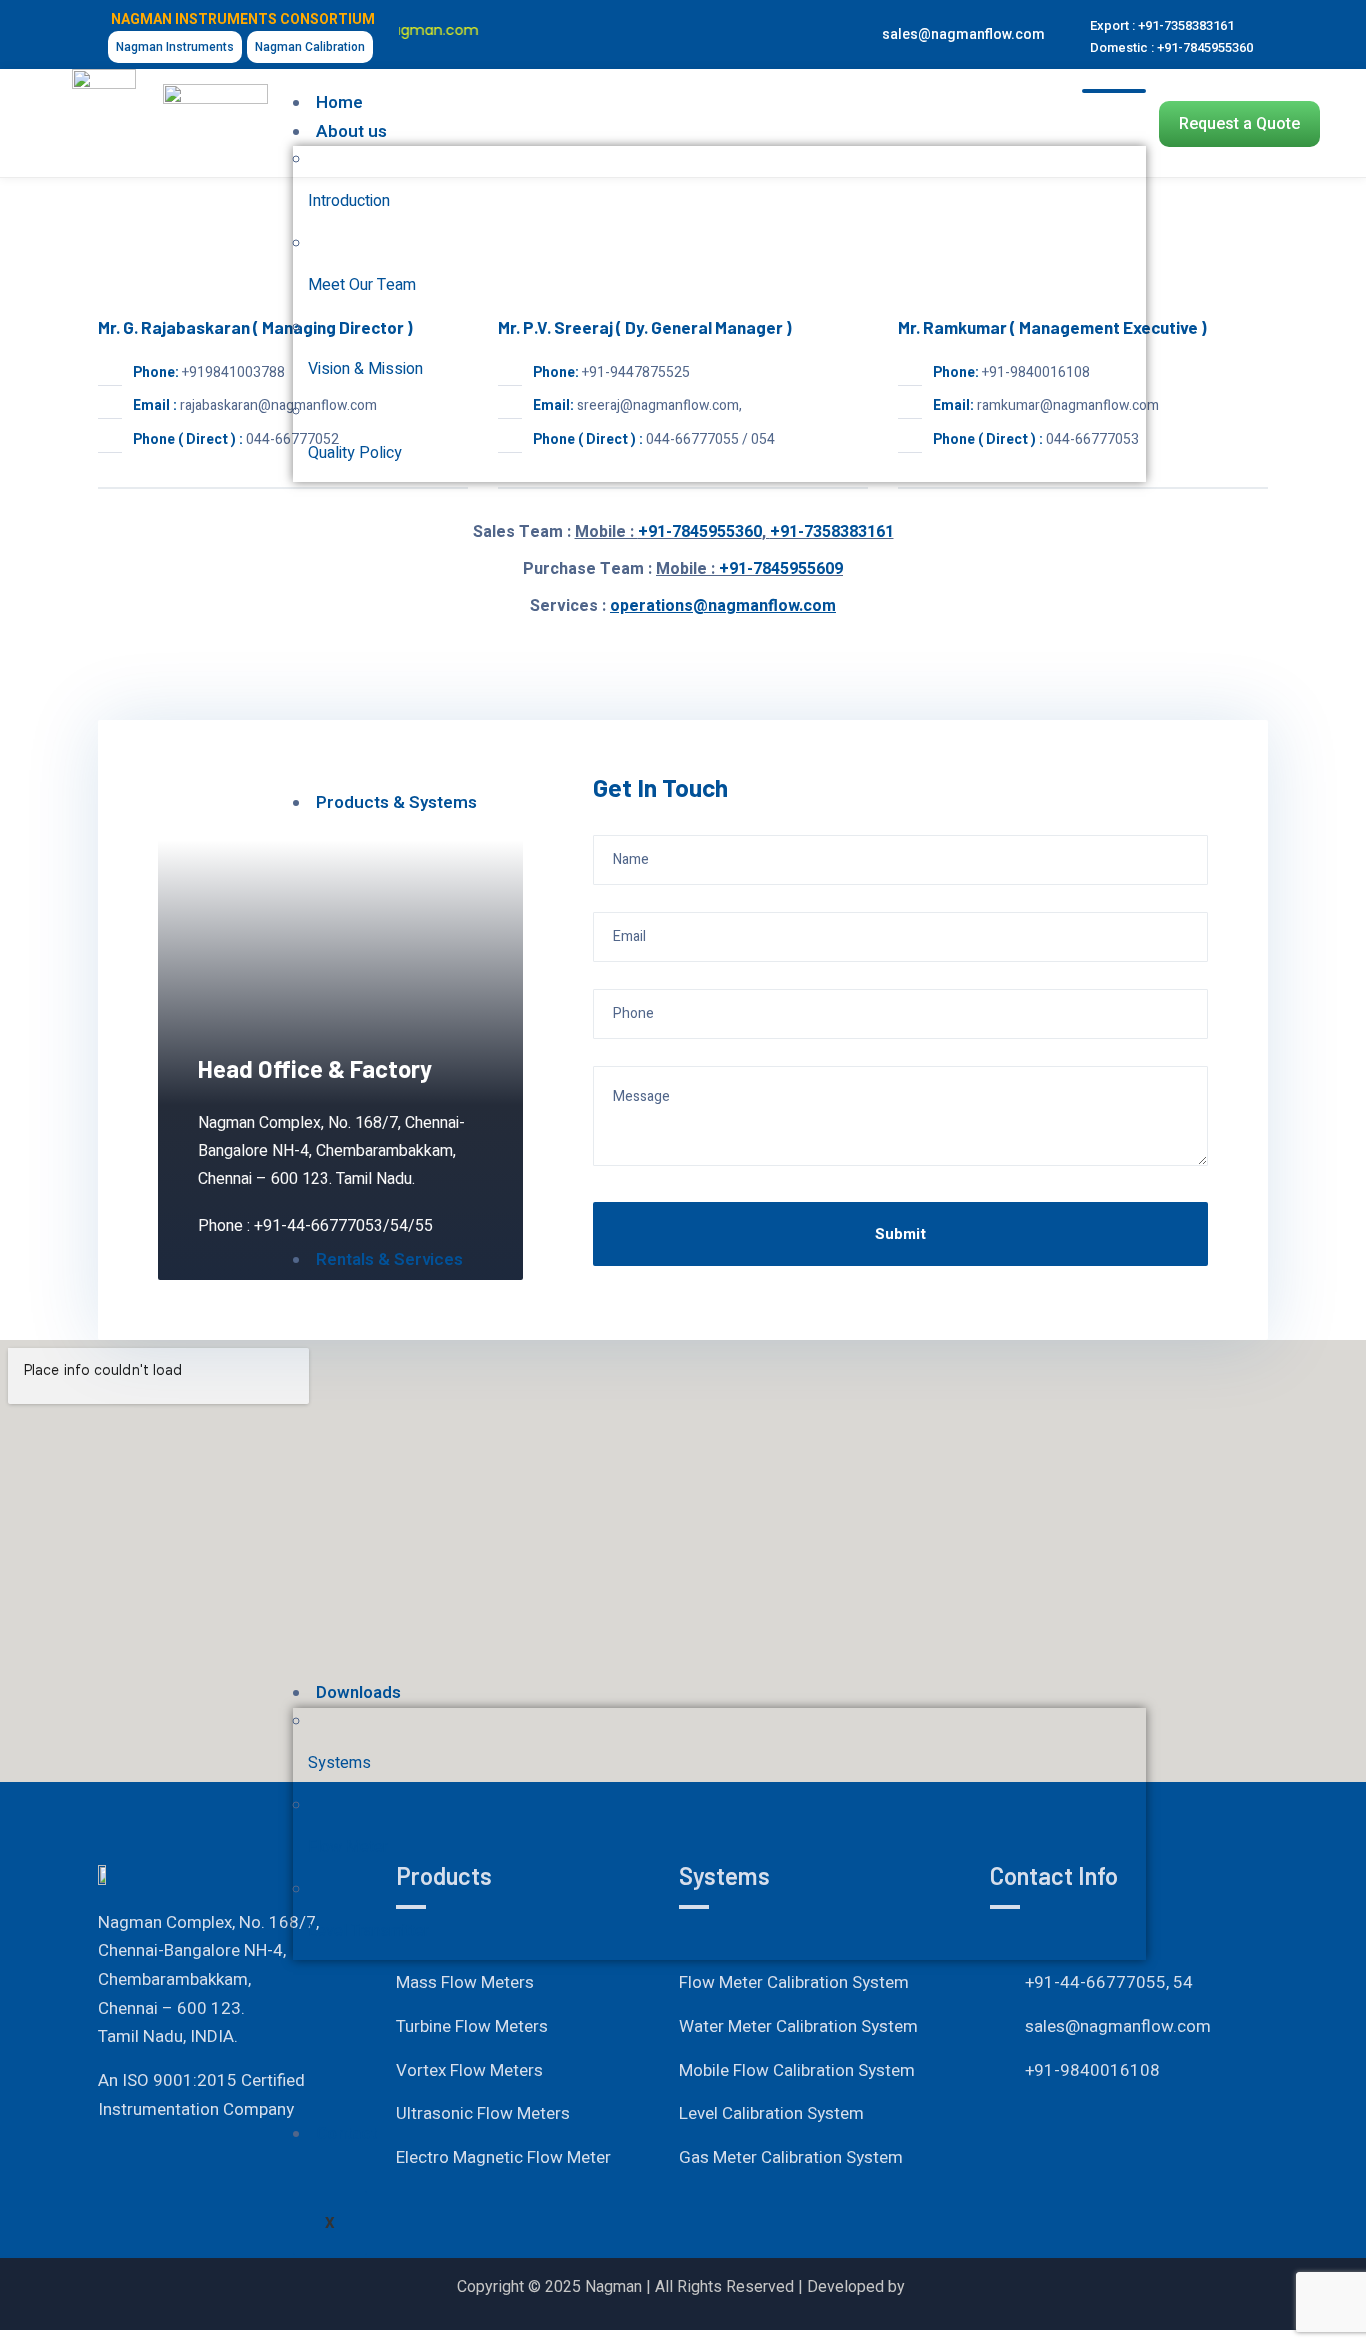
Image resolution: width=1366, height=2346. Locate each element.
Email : (155, 405)
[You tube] (792, 32)
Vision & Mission (365, 369)
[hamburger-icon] (1114, 91)
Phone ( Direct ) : (188, 439)
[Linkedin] (816, 32)
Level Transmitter (368, 1931)
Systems (339, 1763)
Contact (346, 2133)
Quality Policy (355, 453)
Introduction (349, 201)
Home (339, 102)
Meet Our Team (362, 285)
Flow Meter (348, 1847)
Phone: (156, 372)
